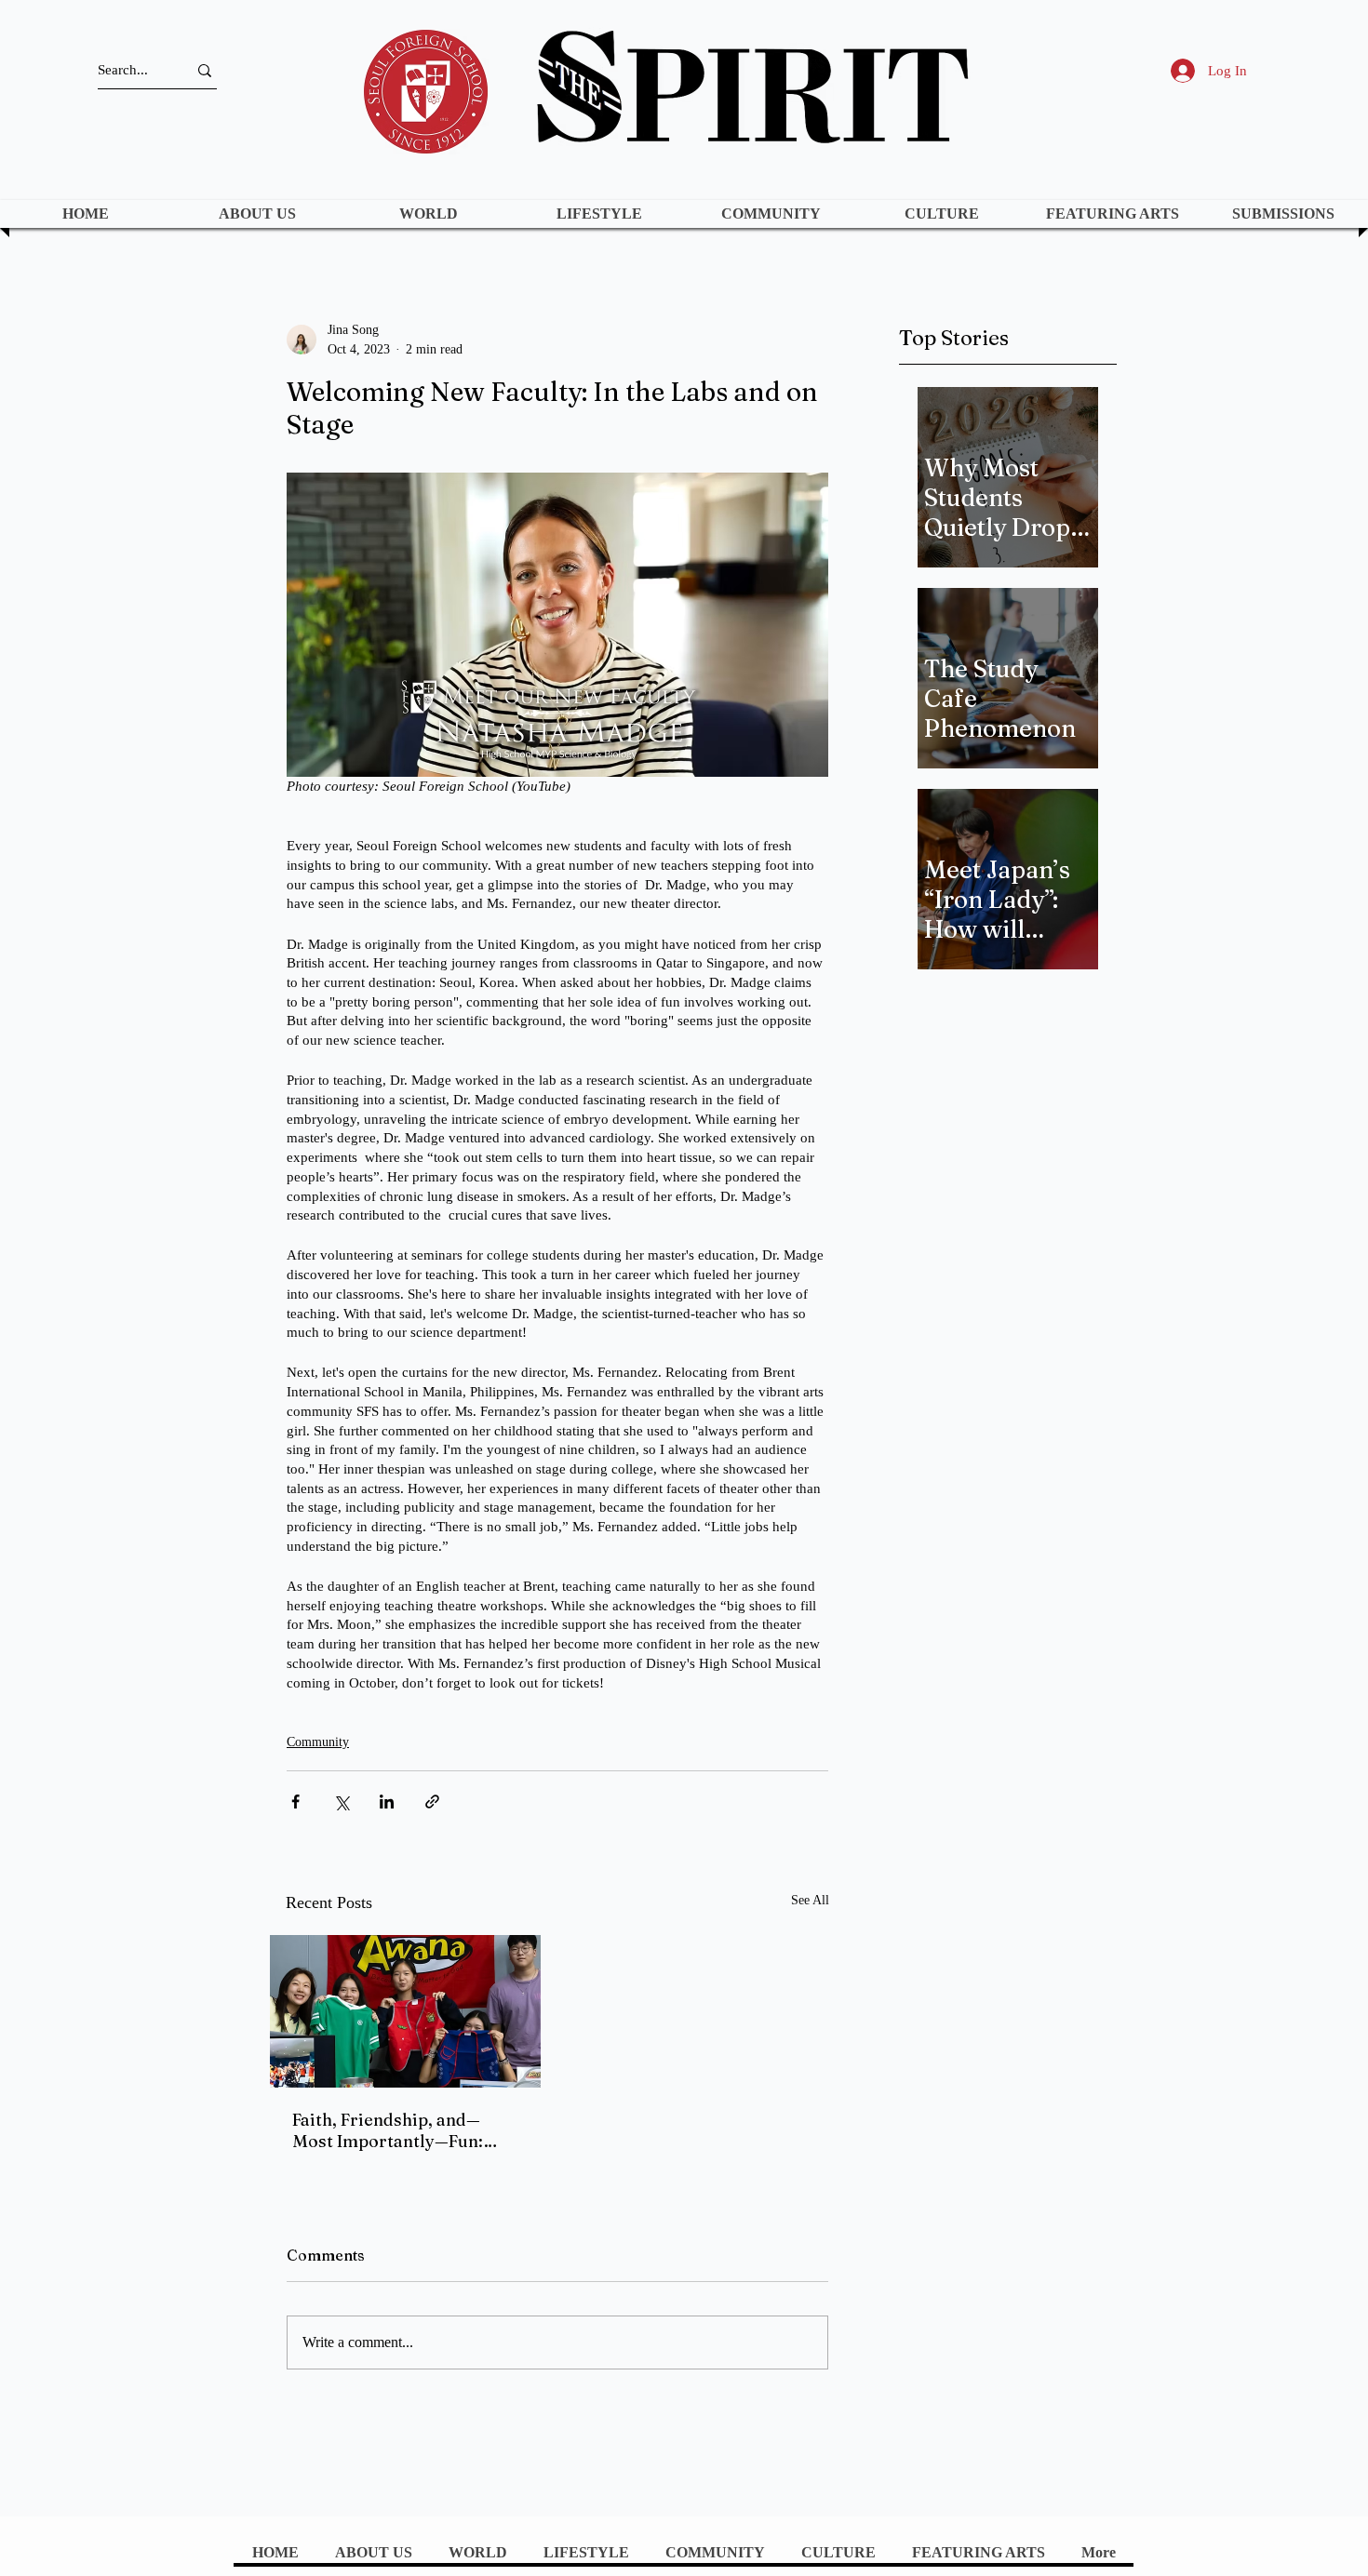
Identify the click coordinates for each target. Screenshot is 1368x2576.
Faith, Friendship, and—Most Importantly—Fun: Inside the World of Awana (398, 2130)
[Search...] (205, 70)
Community (318, 1742)
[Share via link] (432, 1802)
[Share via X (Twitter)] (341, 1802)
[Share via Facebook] (295, 1802)
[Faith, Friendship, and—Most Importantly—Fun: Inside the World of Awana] (405, 2011)
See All (810, 1900)
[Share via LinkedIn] (387, 1802)
